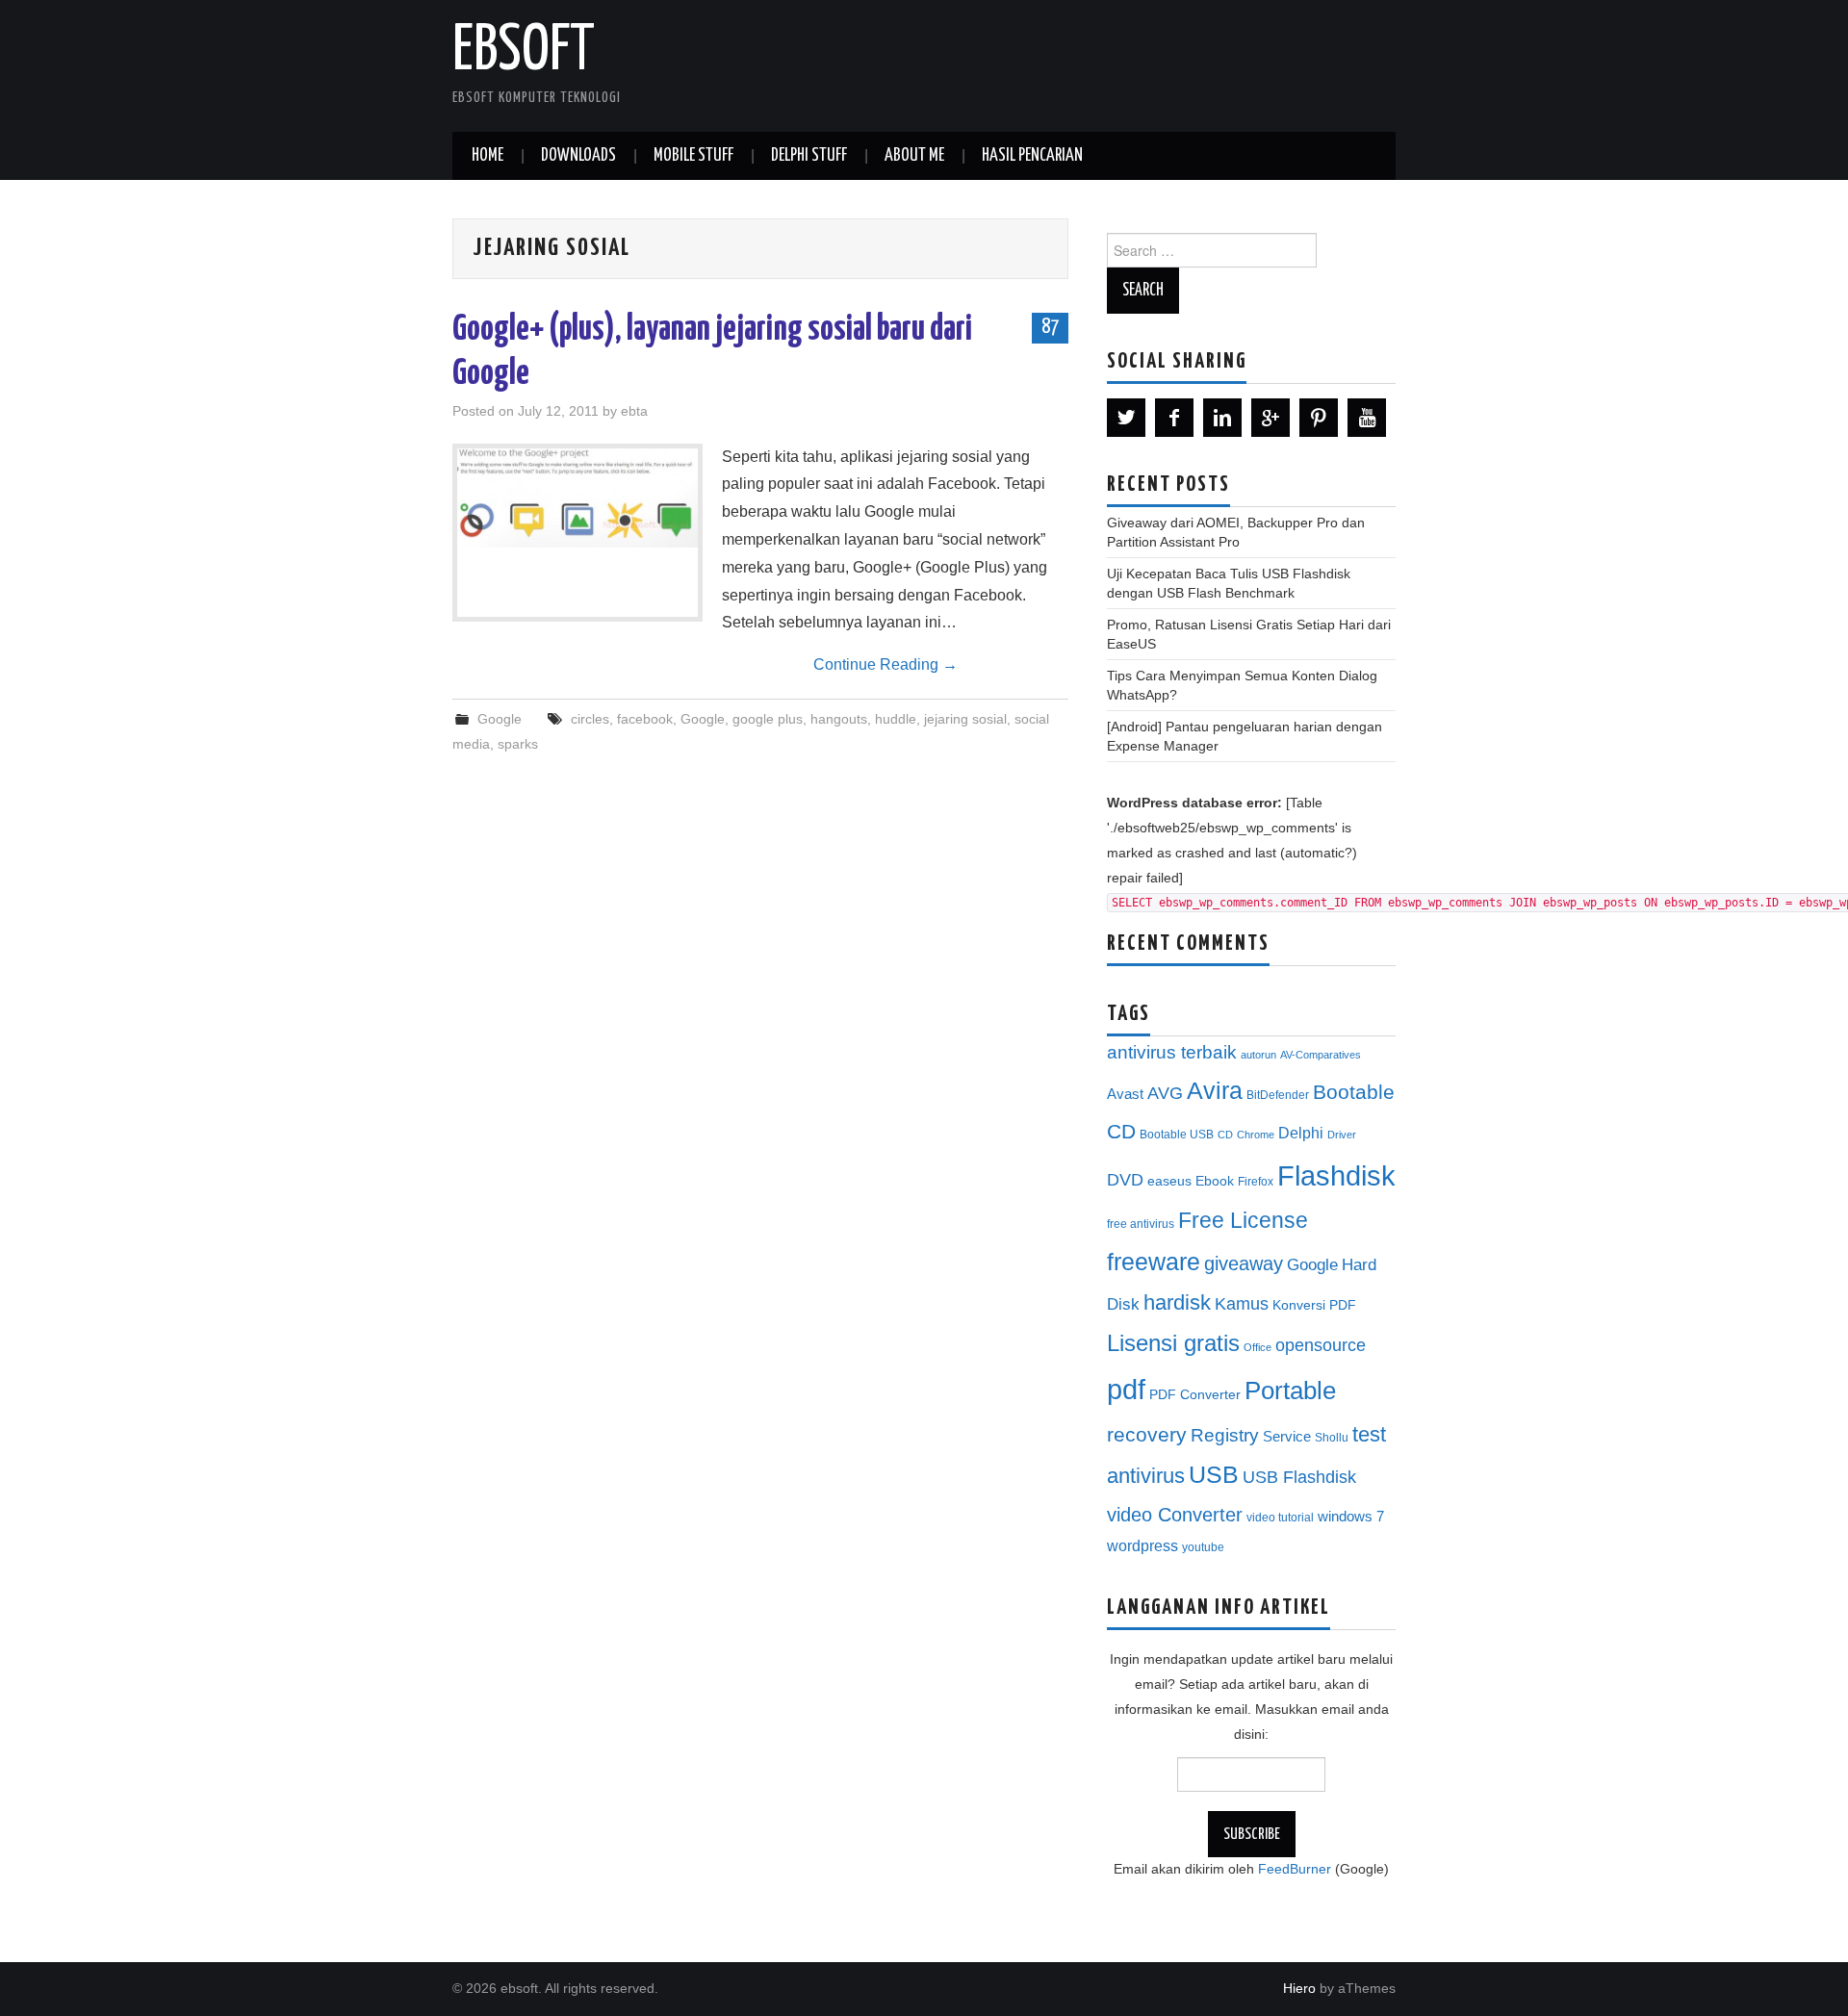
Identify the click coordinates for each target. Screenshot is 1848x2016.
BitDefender (1278, 1095)
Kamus (1242, 1304)
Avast (1125, 1094)
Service (1287, 1437)
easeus (1169, 1181)
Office (1258, 1347)
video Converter (1175, 1515)
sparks (518, 744)
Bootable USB (1177, 1135)
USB (1214, 1474)
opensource (1321, 1345)
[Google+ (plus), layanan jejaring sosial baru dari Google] (577, 498)
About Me (914, 156)
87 (1050, 327)
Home (488, 156)
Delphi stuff (809, 156)
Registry (1225, 1435)
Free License (1243, 1220)
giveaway (1244, 1263)
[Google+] (1270, 418)
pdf (1126, 1389)
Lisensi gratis (1173, 1343)
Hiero (1299, 1988)
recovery (1147, 1434)
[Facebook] (1174, 418)
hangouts (839, 719)
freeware (1154, 1262)
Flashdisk (1336, 1176)
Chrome (1256, 1135)
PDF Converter (1195, 1395)
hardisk (1177, 1302)
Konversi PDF (1314, 1305)
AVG (1165, 1093)
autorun (1258, 1055)
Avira (1215, 1090)
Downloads (578, 156)
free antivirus (1141, 1224)
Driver (1342, 1135)
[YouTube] (1367, 418)
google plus (768, 719)
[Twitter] (1126, 418)
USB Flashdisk (1299, 1477)
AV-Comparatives (1321, 1055)
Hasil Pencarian (1032, 156)
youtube (1203, 1547)
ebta (634, 411)
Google (500, 719)
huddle (896, 719)
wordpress (1142, 1545)
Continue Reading (885, 664)
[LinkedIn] (1222, 418)
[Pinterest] (1319, 418)
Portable (1290, 1391)
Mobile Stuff (693, 156)
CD (1225, 1135)
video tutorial (1280, 1518)
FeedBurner (1295, 1869)
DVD (1125, 1180)
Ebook (1215, 1181)
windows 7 (1351, 1517)
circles (590, 719)
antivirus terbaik (1172, 1052)
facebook (645, 719)
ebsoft (524, 52)
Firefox (1256, 1182)
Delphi (1301, 1133)
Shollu (1332, 1438)
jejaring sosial (965, 719)
